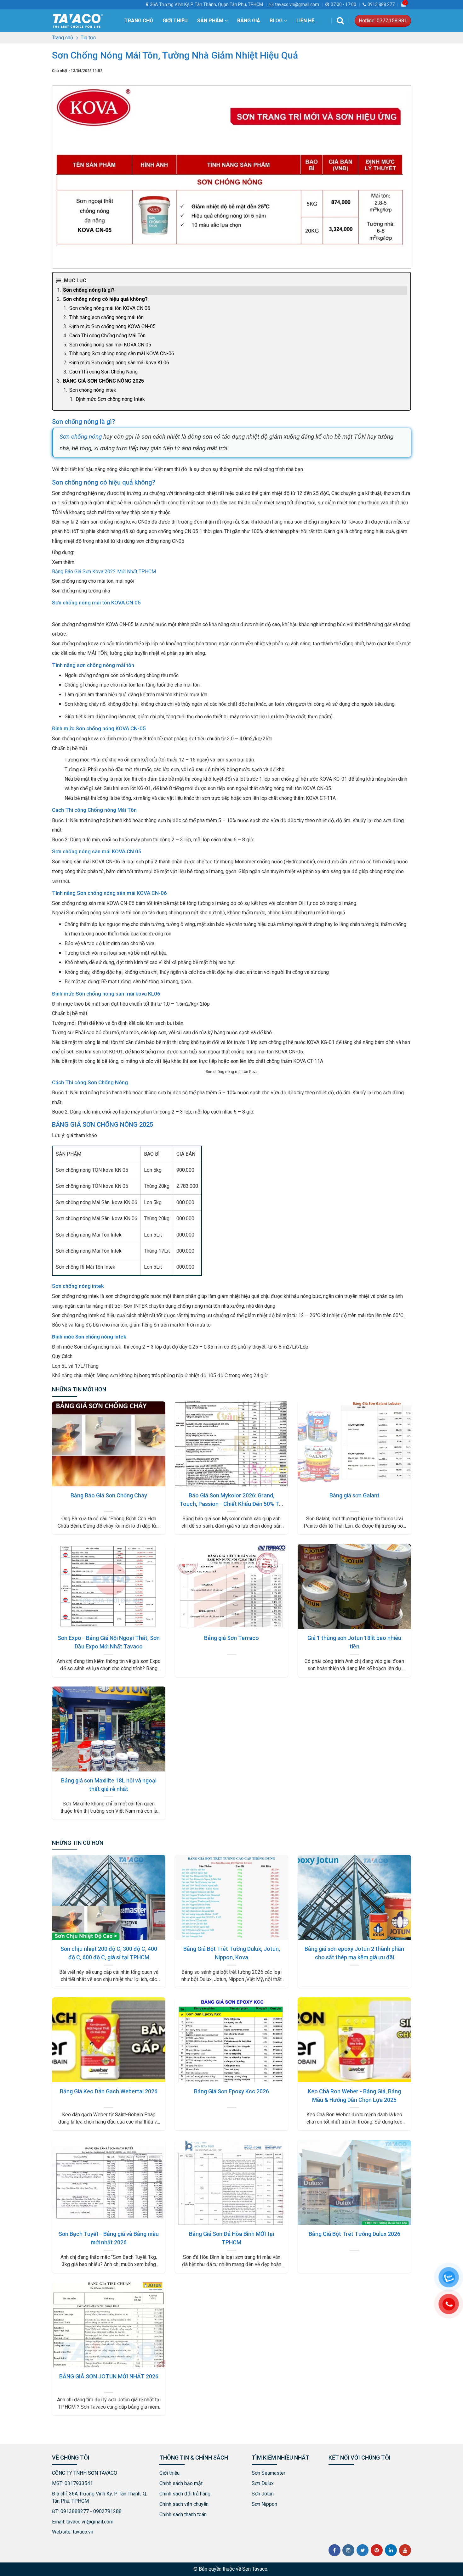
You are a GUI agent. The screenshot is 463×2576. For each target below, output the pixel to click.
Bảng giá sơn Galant (354, 1495)
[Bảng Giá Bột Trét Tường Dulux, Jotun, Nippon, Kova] (231, 1897)
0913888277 (75, 2511)
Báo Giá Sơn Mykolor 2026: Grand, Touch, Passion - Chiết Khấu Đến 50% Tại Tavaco (231, 1504)
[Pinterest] (377, 2550)
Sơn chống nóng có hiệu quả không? (105, 299)
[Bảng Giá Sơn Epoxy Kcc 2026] (231, 2040)
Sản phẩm (211, 21)
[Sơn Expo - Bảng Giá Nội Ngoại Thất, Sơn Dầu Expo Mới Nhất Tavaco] (109, 1586)
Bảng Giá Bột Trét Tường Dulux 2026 (354, 2234)
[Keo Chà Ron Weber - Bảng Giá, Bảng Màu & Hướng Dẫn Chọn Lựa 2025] (354, 2040)
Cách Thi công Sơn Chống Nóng (103, 372)
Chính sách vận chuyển (184, 2504)
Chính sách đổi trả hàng (185, 2494)
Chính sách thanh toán (183, 2514)
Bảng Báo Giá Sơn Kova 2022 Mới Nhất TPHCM (104, 572)
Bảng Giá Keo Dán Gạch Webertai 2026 (109, 2091)
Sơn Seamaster (269, 2473)
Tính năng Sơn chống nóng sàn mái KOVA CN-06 (122, 354)
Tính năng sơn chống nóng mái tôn (106, 317)
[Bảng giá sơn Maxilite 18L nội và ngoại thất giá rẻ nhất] (109, 1729)
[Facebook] (334, 2550)
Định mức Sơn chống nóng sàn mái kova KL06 (119, 363)
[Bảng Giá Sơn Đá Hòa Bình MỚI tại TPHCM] (231, 2182)
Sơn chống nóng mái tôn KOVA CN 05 (110, 308)
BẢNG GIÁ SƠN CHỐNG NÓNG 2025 (103, 381)
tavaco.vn (83, 2532)
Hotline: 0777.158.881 (383, 21)
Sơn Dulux (263, 2483)
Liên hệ (305, 21)
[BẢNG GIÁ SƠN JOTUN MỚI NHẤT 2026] (109, 2325)
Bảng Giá (249, 21)
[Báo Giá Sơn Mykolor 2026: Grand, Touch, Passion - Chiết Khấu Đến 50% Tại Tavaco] (231, 1444)
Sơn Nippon (264, 2504)
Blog (277, 21)
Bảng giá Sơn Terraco (231, 1638)
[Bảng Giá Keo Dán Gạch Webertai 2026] (109, 2040)
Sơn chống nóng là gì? (89, 290)
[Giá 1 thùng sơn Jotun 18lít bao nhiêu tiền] (354, 1586)
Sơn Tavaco (255, 2569)
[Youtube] (405, 2550)
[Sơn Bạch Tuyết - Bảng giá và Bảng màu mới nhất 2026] (109, 2182)
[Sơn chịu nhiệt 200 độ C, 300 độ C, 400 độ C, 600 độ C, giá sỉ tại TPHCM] (109, 1897)
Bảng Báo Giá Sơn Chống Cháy (109, 1495)
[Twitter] (363, 2550)
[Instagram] (348, 2550)
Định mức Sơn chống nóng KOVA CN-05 (112, 326)
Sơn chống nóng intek (93, 390)
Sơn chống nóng (81, 437)
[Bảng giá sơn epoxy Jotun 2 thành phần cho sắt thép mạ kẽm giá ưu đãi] (354, 1897)
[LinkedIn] (391, 2550)
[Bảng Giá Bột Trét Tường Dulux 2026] (354, 2182)
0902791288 (107, 2511)
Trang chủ (139, 21)
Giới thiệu (175, 21)
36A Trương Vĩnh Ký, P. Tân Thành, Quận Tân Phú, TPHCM (206, 4)
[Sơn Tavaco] (78, 20)
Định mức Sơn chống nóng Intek (110, 399)
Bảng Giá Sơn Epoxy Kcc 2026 (231, 2091)
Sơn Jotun (263, 2494)
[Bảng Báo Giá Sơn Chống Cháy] (109, 1444)
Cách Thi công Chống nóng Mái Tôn (107, 336)
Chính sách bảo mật (181, 2483)
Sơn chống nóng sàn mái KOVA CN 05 (110, 345)
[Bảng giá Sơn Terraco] (231, 1586)
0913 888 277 (381, 4)
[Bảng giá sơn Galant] (354, 1444)
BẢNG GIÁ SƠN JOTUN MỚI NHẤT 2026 (109, 2376)
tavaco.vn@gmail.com (297, 4)
